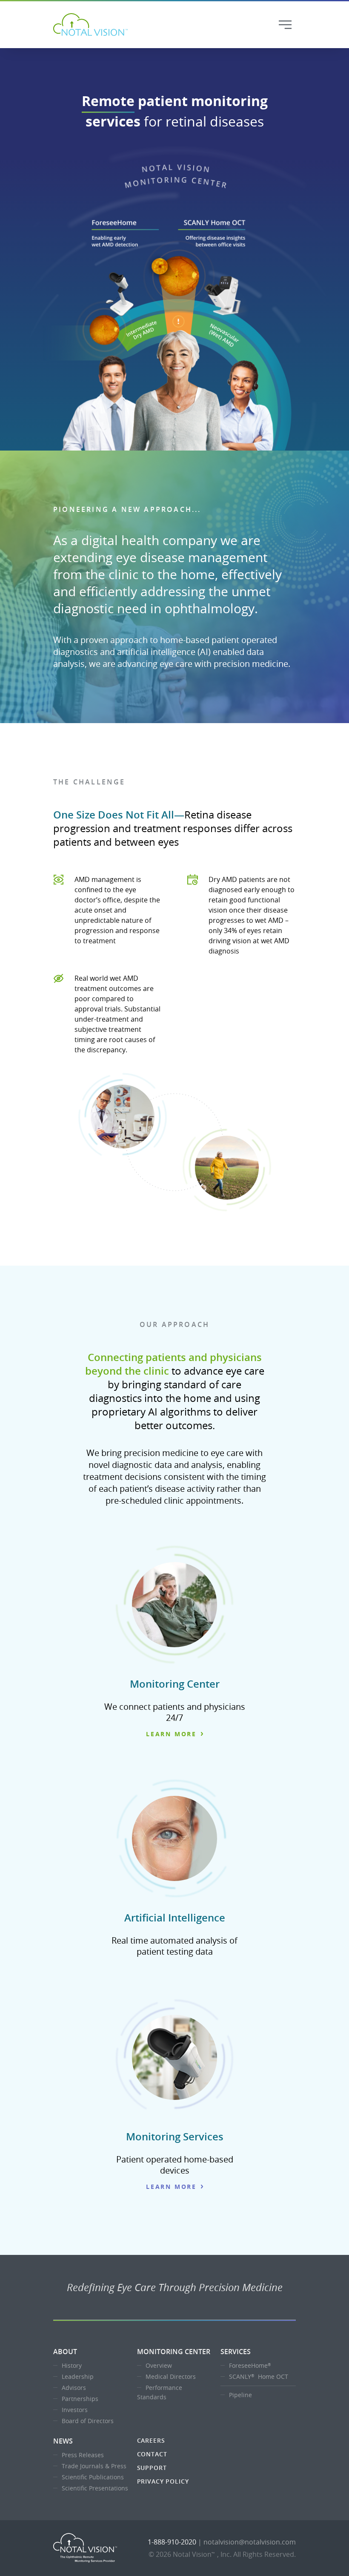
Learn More (171, 1734)
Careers (151, 2440)
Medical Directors (171, 2376)
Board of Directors (88, 2421)
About (65, 2352)
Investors (75, 2410)
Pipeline (240, 2395)
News (63, 2441)
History (72, 2365)
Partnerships (80, 2399)
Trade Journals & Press (94, 2466)
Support (152, 2468)
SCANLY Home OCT (259, 2376)
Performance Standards (160, 2392)
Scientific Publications (93, 2477)
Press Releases (83, 2455)
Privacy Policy (163, 2481)
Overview (159, 2365)
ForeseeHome (250, 2365)
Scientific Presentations (95, 2488)
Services (236, 2352)
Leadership (78, 2376)
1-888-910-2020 (172, 2542)
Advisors (74, 2388)
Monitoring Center (174, 2352)
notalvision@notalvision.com (250, 2542)
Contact (152, 2454)
